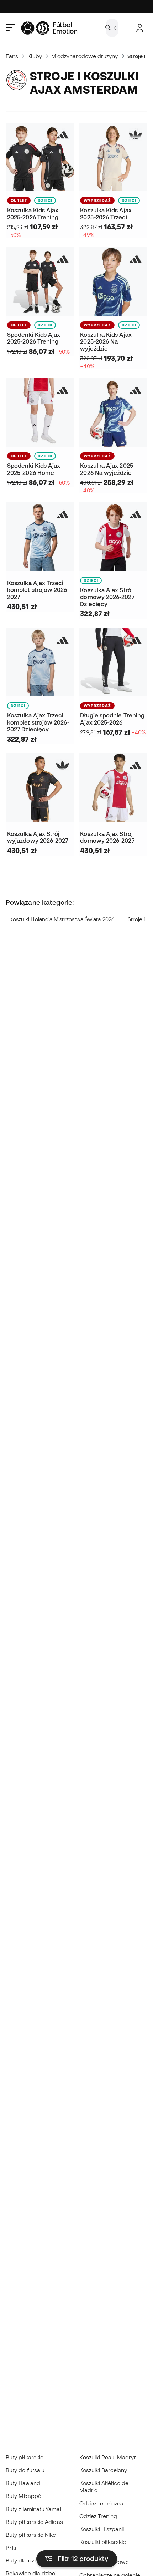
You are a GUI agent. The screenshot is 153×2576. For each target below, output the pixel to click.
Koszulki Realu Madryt (108, 2457)
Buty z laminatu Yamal (33, 2509)
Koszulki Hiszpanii (102, 2529)
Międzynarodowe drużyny (85, 56)
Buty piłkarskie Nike (31, 2535)
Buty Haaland (23, 2483)
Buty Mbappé (23, 2496)
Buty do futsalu (25, 2470)
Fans (12, 56)
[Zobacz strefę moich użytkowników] (140, 28)
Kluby (35, 56)
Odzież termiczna (101, 2503)
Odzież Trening (98, 2516)
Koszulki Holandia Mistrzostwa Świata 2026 (62, 919)
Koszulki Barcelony (103, 2470)
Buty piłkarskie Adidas (34, 2522)
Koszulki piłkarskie (103, 2542)
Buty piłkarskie (25, 2457)
